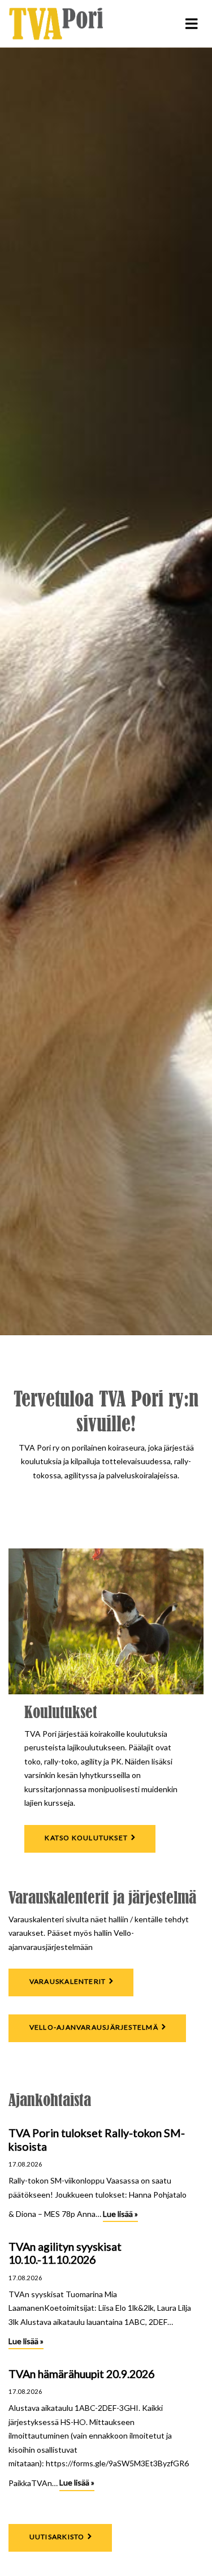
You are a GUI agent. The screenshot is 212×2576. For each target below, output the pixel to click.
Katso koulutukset (86, 1838)
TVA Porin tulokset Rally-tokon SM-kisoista (97, 2140)
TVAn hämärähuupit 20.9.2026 (81, 2374)
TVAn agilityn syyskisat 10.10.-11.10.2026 (65, 2253)
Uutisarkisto (57, 2537)
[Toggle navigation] (191, 24)
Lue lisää (120, 2215)
